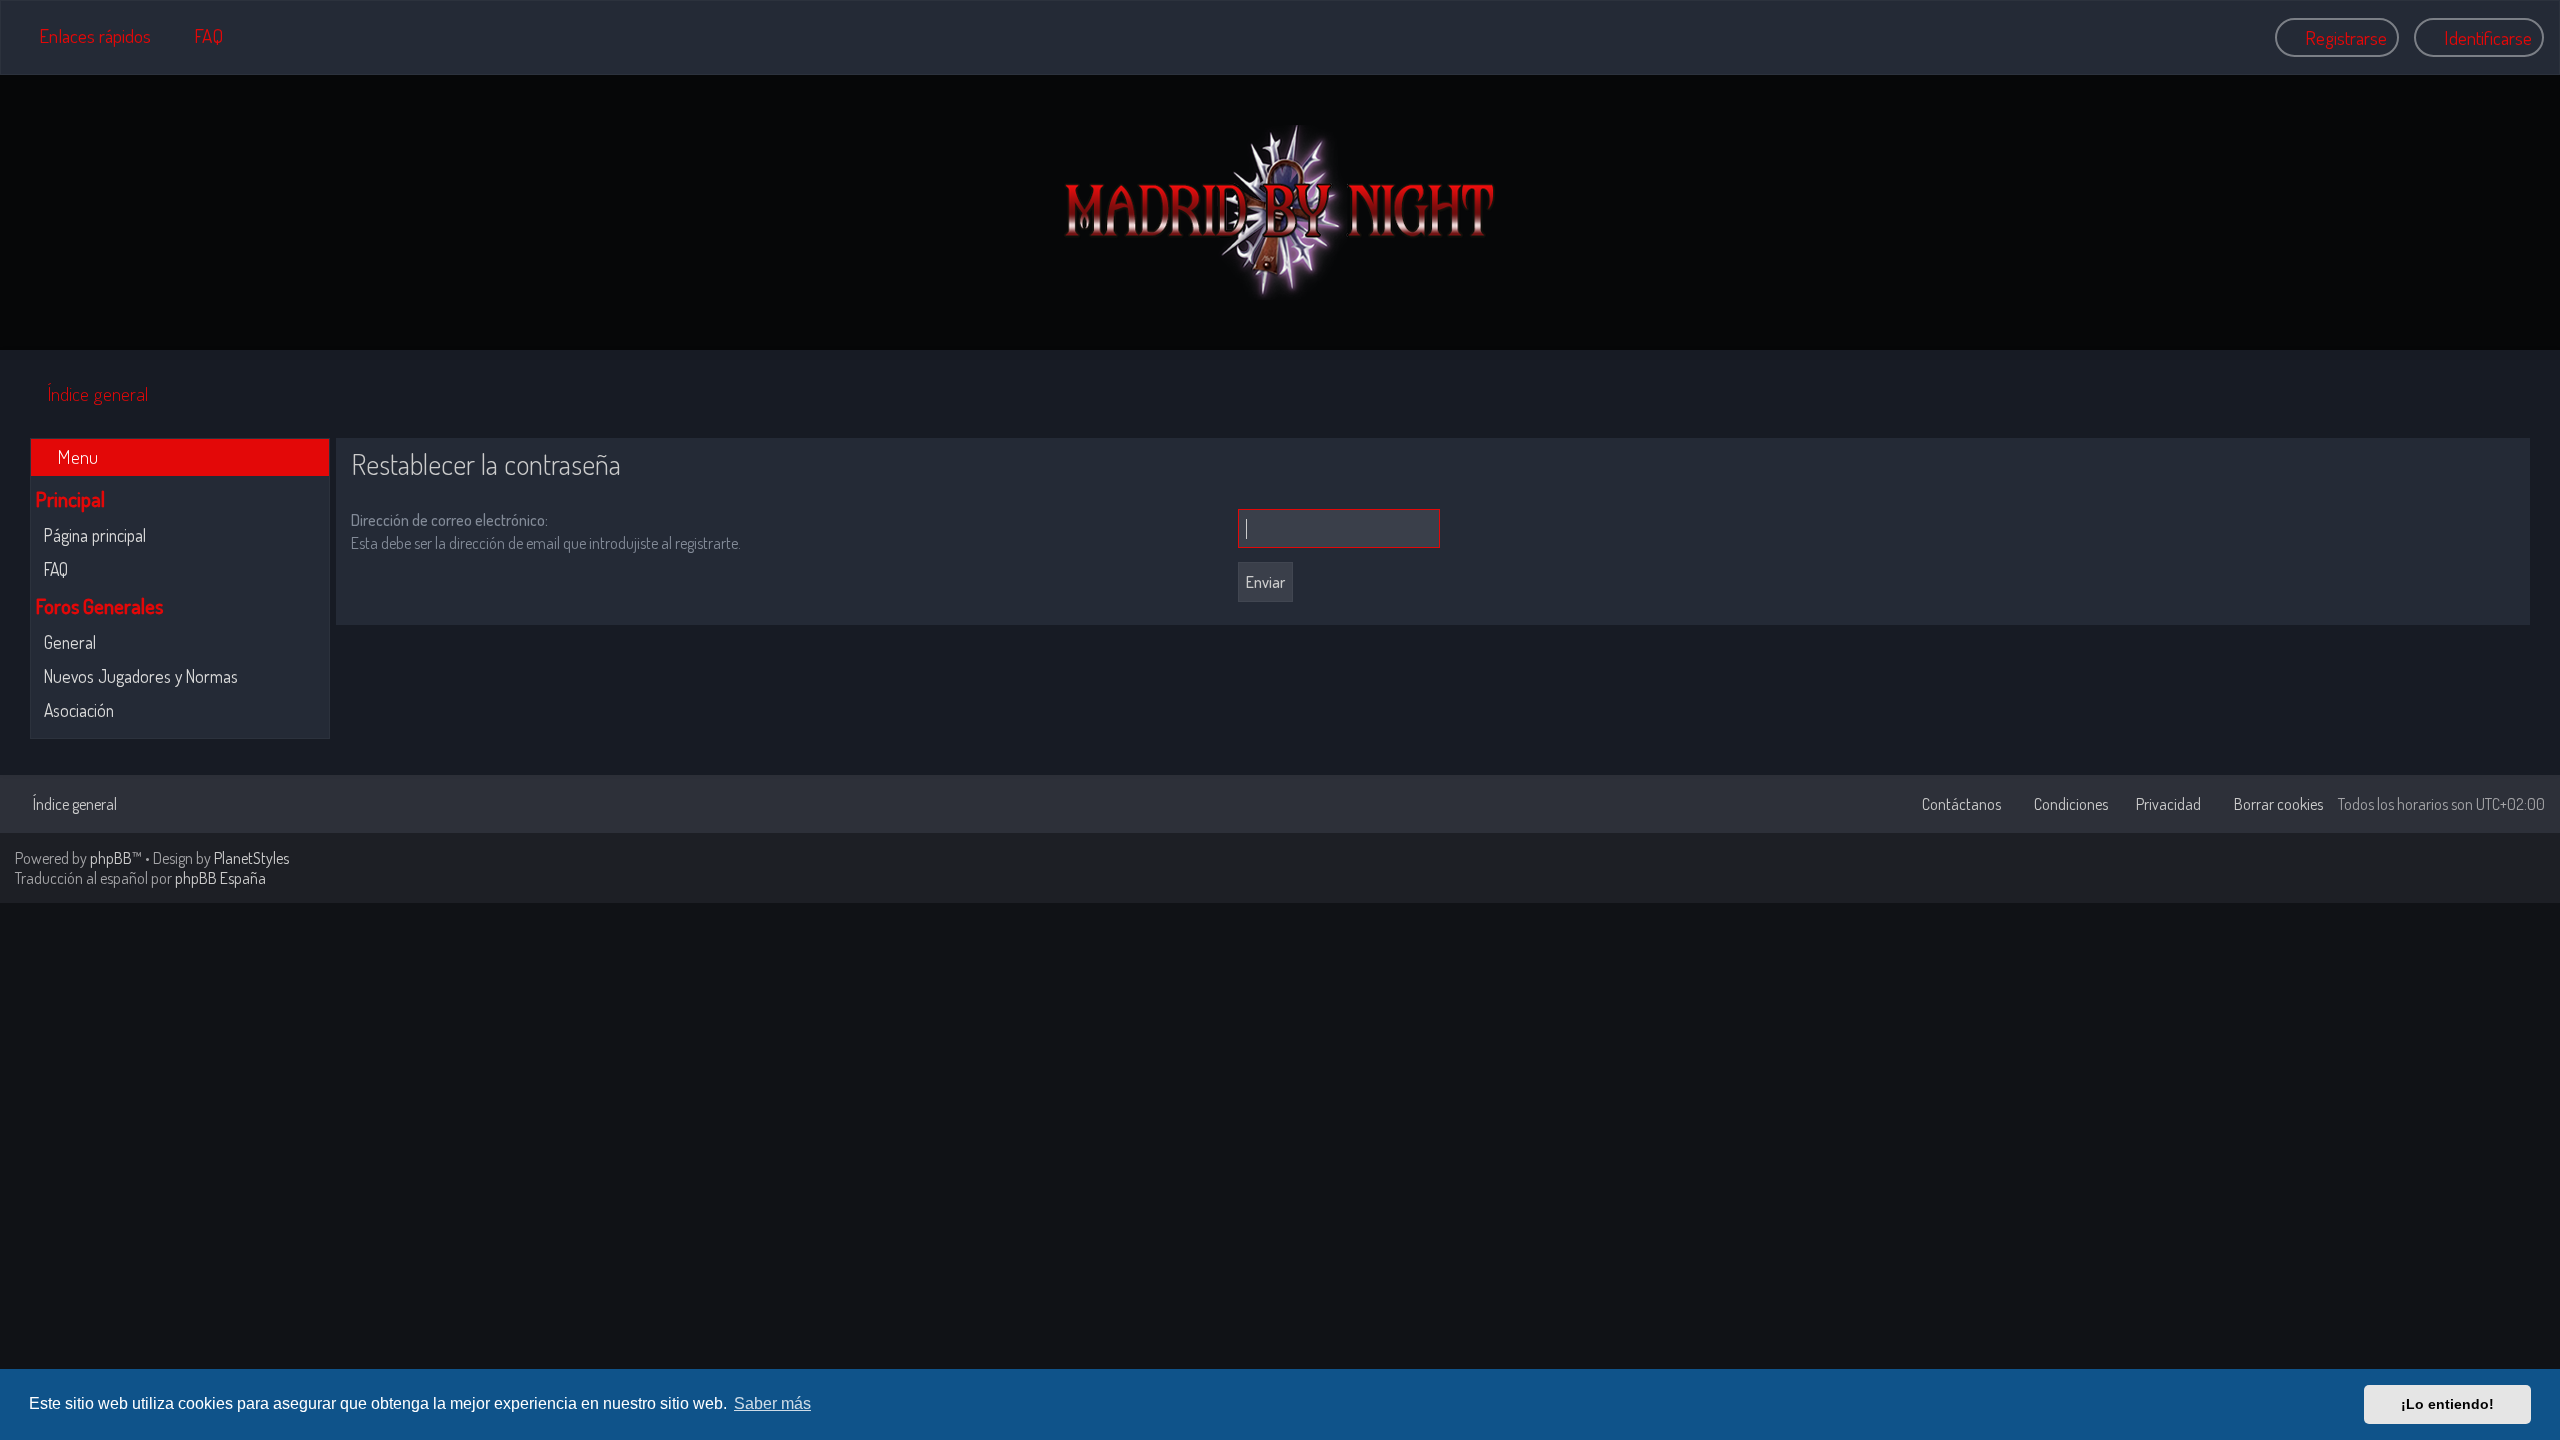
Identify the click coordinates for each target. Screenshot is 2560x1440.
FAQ (56, 569)
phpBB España (220, 878)
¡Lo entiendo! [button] (2447, 1404)
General (70, 642)
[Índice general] (1280, 212)
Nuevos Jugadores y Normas (141, 676)
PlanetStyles (251, 858)
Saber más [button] (772, 1403)
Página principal (95, 535)
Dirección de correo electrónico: (449, 520)
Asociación (79, 710)
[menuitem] (199, 35)
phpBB (111, 858)
